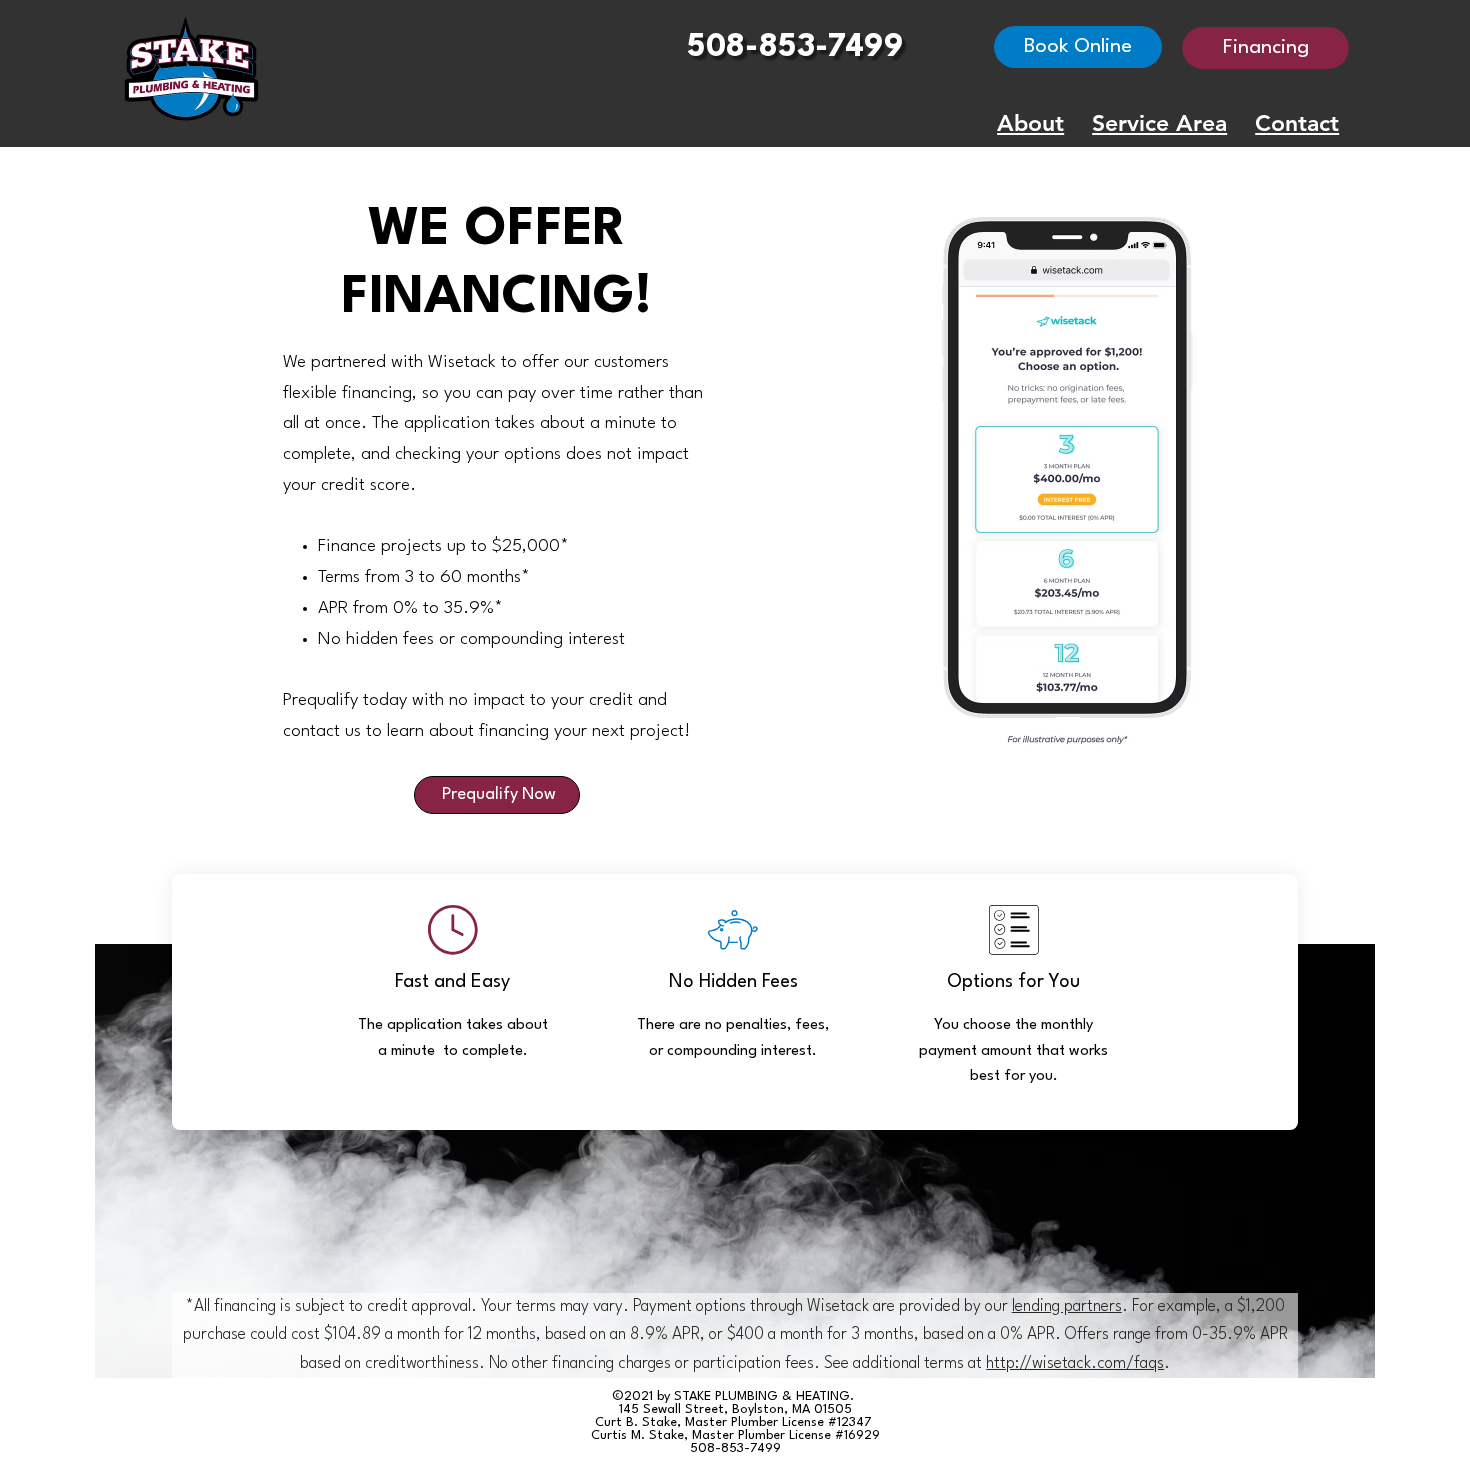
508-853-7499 (795, 47)
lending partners (1067, 1307)
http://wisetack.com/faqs (1075, 1364)
